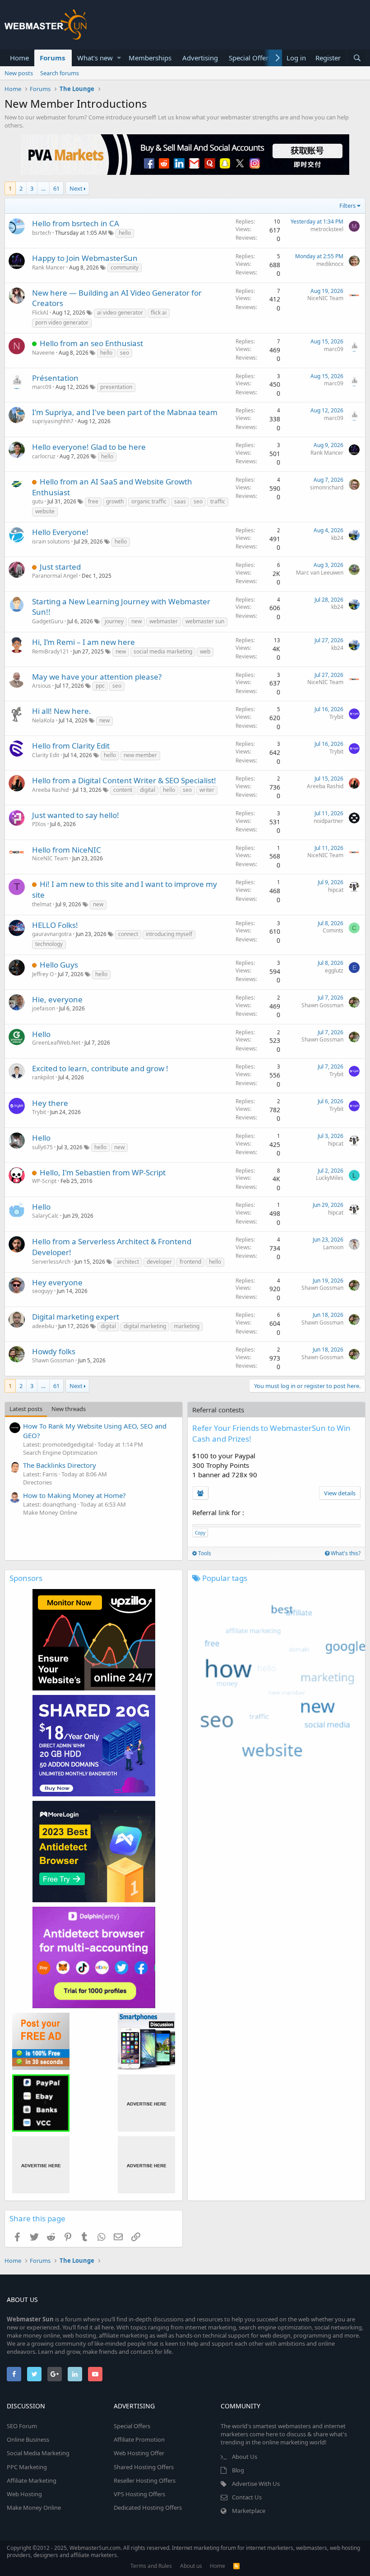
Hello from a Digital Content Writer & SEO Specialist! (124, 780)
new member (140, 755)
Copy (200, 1533)
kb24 (337, 538)
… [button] (43, 188)
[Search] (357, 58)
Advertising (200, 58)
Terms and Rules (151, 2566)
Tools (204, 1553)
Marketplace (249, 2511)
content (123, 790)
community (125, 267)
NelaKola (43, 720)
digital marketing (145, 1326)
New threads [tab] (69, 1409)
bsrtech (42, 233)
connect (128, 934)
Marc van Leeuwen (320, 573)
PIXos (39, 824)
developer (159, 1262)
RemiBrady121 (51, 651)
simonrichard (327, 487)
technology (49, 944)
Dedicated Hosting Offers (148, 2507)
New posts (19, 73)
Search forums (60, 73)
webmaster (164, 621)
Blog (238, 2470)
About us (191, 2566)
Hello (41, 1034)
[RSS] (236, 2566)
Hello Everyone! (60, 532)
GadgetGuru (48, 621)
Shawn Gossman (322, 1005)
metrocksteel (327, 229)
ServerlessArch (51, 1262)
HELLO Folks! (55, 925)
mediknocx (330, 264)
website (45, 511)
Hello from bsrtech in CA (76, 223)
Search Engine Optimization (60, 1452)
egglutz (334, 971)
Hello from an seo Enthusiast (91, 343)
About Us (245, 2457)
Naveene (43, 353)
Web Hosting (24, 2494)
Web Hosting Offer (139, 2453)
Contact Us (247, 2497)
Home (19, 58)
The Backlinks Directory (60, 1465)
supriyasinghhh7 (53, 421)
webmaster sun (205, 621)
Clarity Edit (46, 755)
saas (180, 501)
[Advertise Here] (146, 2103)
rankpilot (43, 1077)
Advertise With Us (256, 2484)
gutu (38, 501)
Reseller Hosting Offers (145, 2480)
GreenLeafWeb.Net (56, 1043)
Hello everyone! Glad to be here (89, 447)
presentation (116, 387)
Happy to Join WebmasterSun (85, 258)
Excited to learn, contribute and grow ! (100, 1068)
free (93, 501)
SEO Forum (22, 2426)
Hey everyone (57, 1282)
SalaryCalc (45, 1216)
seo (125, 353)
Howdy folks (54, 1351)
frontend (190, 1262)
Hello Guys (59, 965)
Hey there (50, 1103)
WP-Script (44, 1181)
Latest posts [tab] (26, 1409)
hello (125, 233)
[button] (119, 58)
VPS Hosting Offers (139, 2494)
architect (128, 1262)
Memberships (150, 58)
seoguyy (42, 1291)
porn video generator (62, 322)
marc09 (334, 349)
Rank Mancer (49, 267)
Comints (333, 930)
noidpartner (328, 821)
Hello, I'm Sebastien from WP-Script (103, 1172)
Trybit (336, 717)
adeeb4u (43, 1326)
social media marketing (163, 651)
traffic (218, 501)
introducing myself (169, 934)
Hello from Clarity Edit (71, 746)
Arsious (42, 686)
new (136, 621)
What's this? (345, 1553)
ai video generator (120, 313)
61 (56, 188)
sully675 (42, 1147)
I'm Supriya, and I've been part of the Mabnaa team (125, 412)
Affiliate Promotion (139, 2439)
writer (207, 790)
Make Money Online (50, 1512)
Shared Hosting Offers (144, 2467)
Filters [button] (347, 206)
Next (76, 188)
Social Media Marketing (38, 2453)
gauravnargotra (52, 934)
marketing (187, 1326)
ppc (100, 686)
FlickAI (40, 313)
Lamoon (333, 1247)
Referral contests (218, 1410)
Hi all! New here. (62, 711)
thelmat (42, 904)
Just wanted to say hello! (76, 815)
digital (148, 790)
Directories (37, 1482)
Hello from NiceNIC (67, 850)
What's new (95, 58)
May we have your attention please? (97, 677)
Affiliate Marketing (32, 2480)
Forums (52, 58)
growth (115, 501)
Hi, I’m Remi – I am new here (83, 642)
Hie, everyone (57, 999)
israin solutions (51, 541)
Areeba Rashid (50, 790)
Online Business (28, 2439)
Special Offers (250, 58)
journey (114, 621)
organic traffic (149, 501)
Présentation (55, 378)
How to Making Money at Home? (74, 1495)
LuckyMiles (330, 1178)
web (205, 651)
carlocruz (44, 456)
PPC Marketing (27, 2467)
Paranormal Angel (55, 576)
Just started (60, 567)
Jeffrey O (43, 974)
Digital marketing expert (76, 1317)
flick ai (159, 313)
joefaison (44, 1008)
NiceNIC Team (325, 298)
